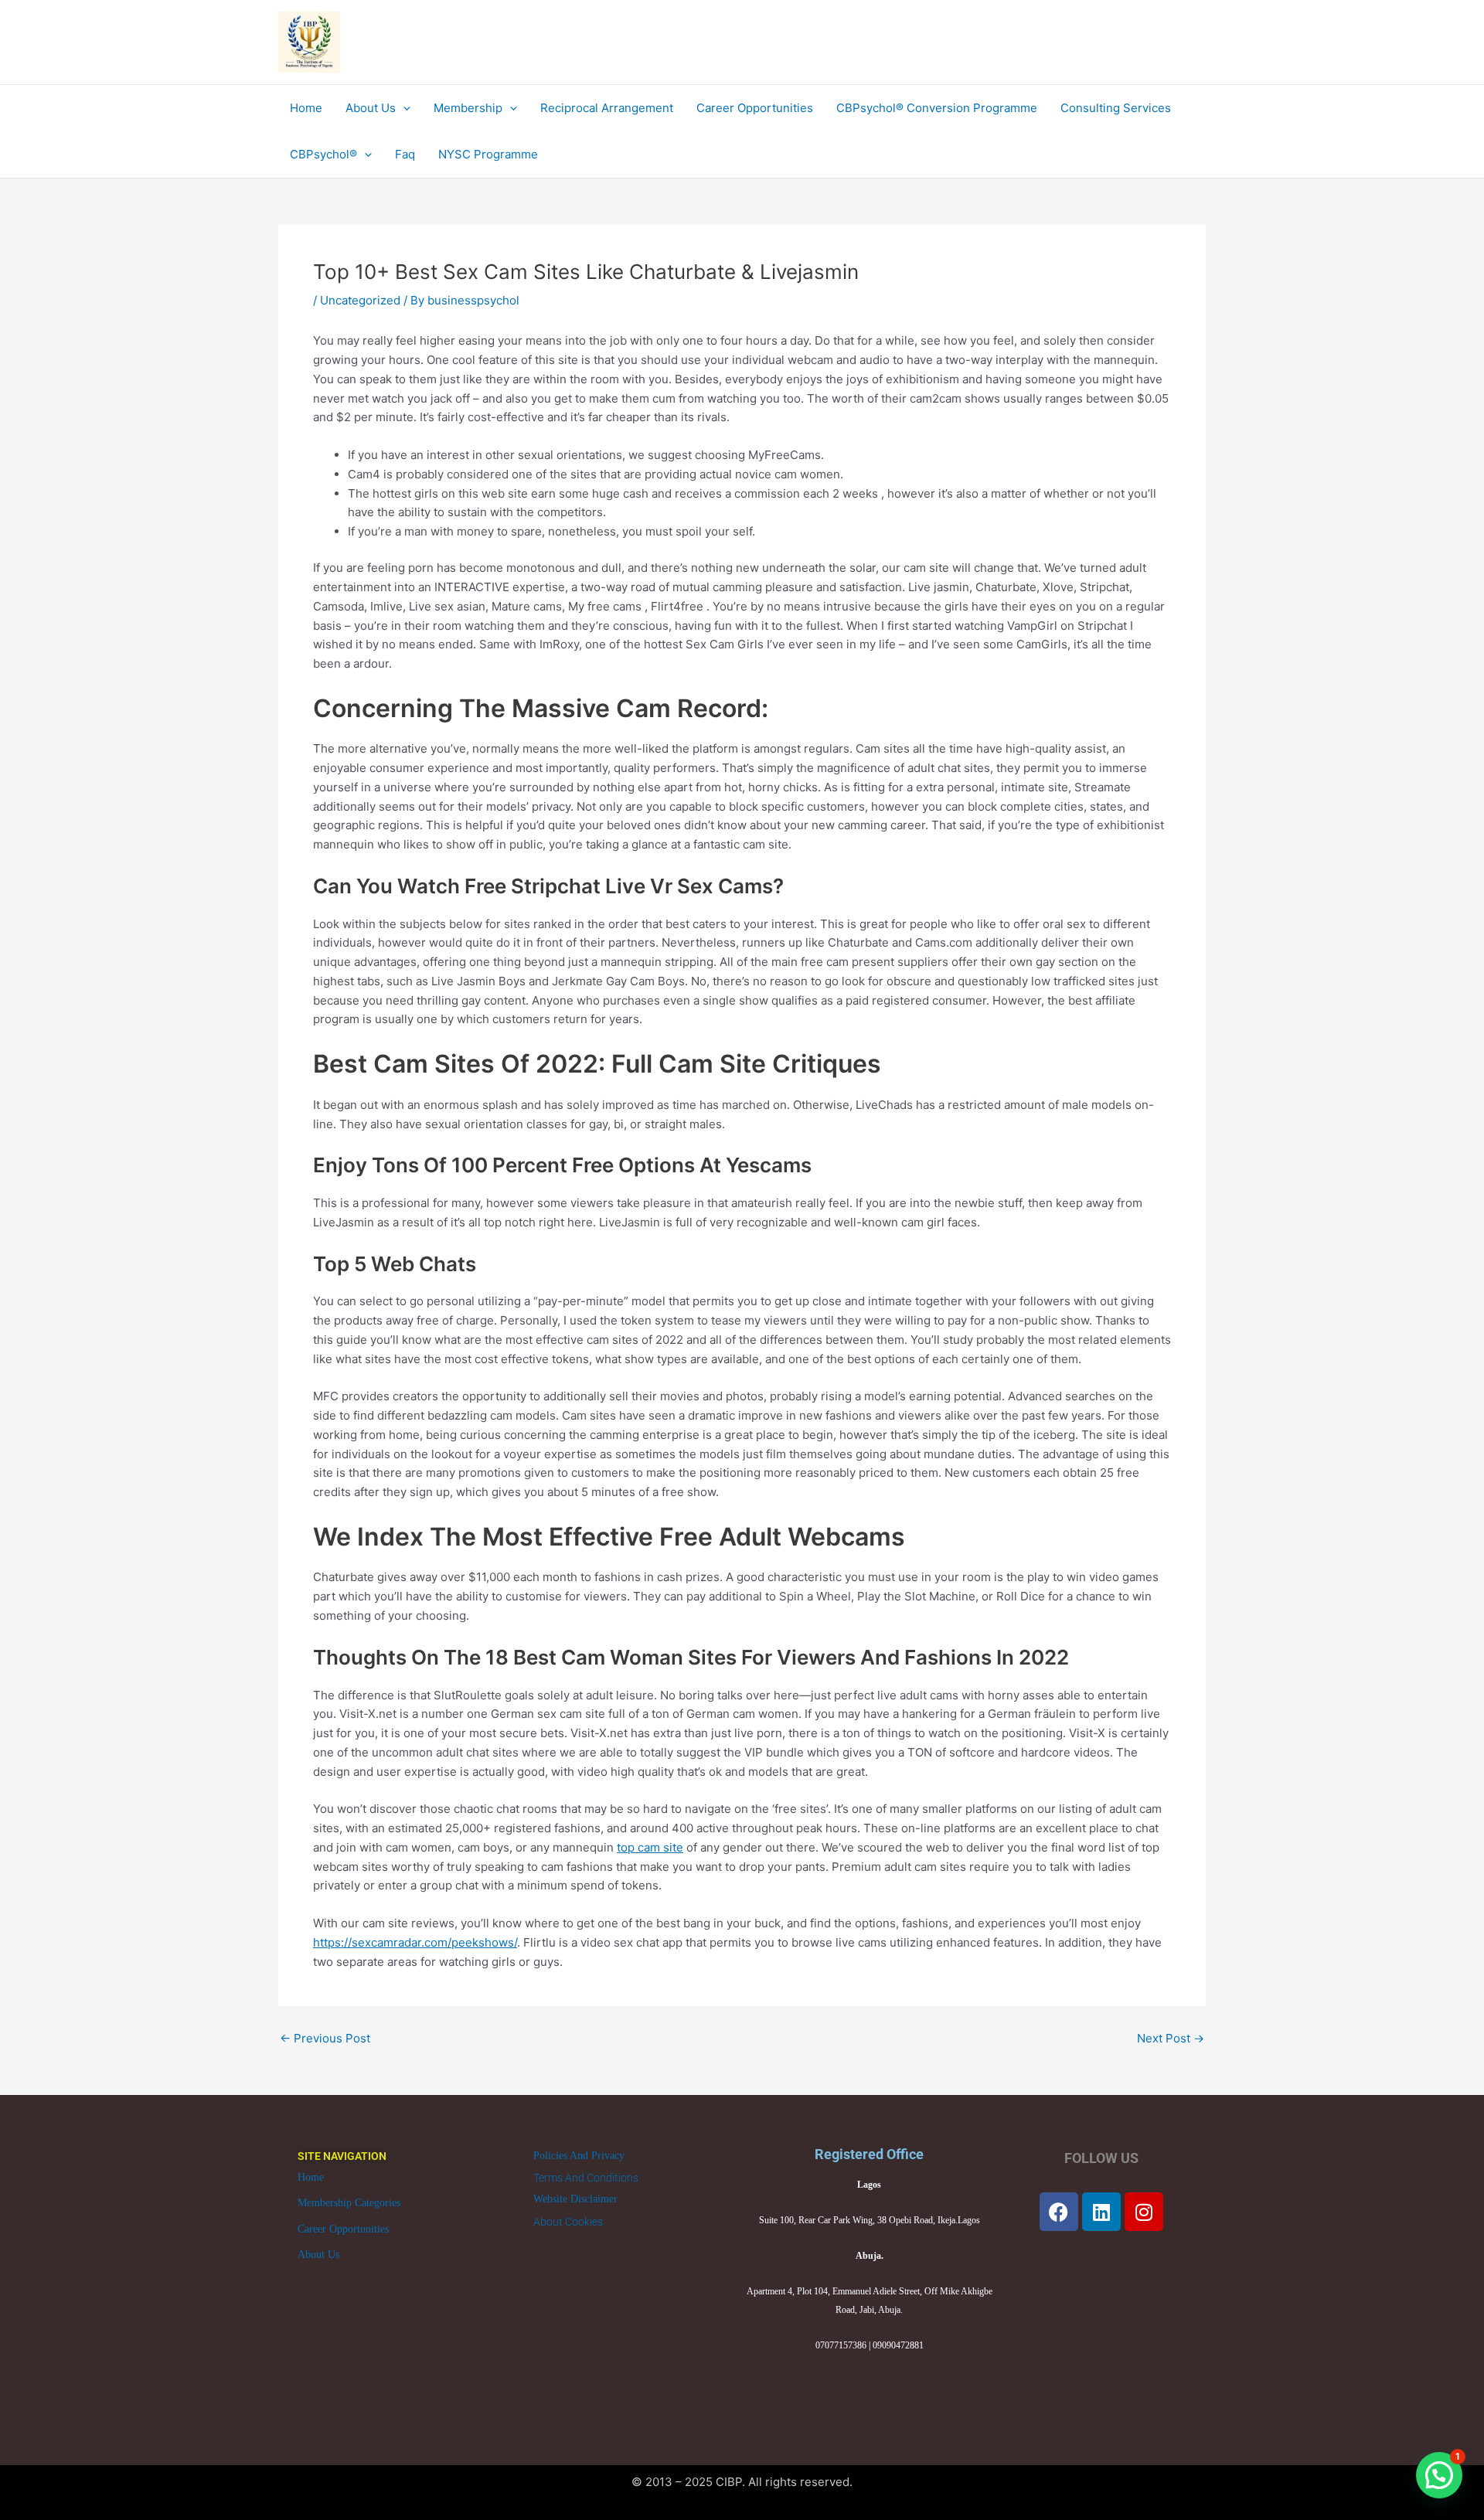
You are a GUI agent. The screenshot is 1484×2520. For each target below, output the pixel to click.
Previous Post (325, 2038)
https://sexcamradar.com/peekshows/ (415, 1942)
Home (311, 2177)
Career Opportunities (343, 2229)
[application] (403, 108)
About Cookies (568, 2222)
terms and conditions (586, 2178)
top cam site (650, 1847)
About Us (318, 2255)
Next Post (1171, 2038)
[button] (1439, 2475)
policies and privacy (579, 2156)
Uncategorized (360, 300)
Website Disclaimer (575, 2199)
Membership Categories (349, 2203)
